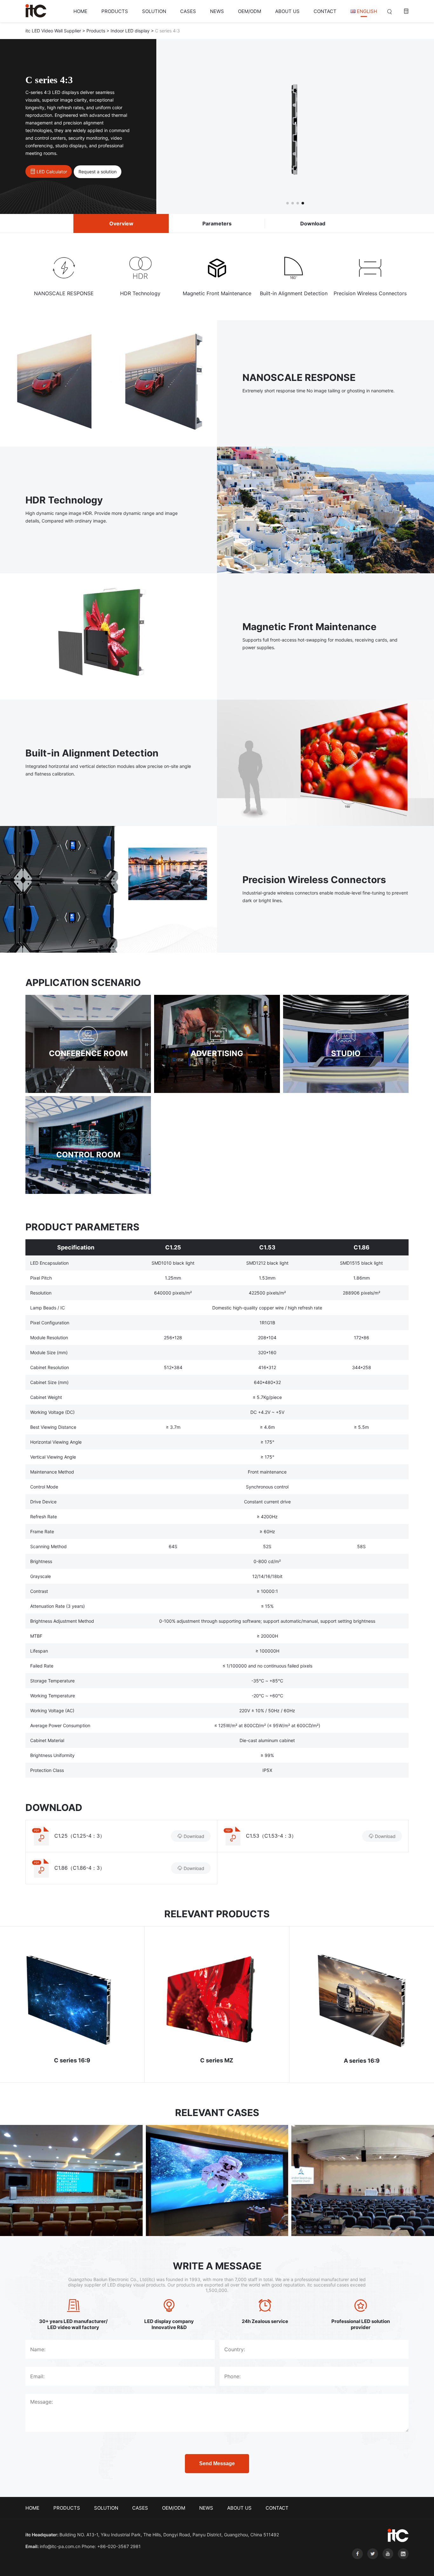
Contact (325, 11)
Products (115, 11)
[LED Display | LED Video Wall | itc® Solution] (36, 11)
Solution (154, 11)
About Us (287, 11)
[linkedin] (402, 2564)
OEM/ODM (250, 11)
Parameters (217, 223)
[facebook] (356, 2564)
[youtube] (387, 2564)
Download (313, 223)
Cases (188, 11)
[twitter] (372, 2564)
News (217, 11)
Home (80, 11)
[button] (288, 203)
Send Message (217, 2463)
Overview (121, 223)
